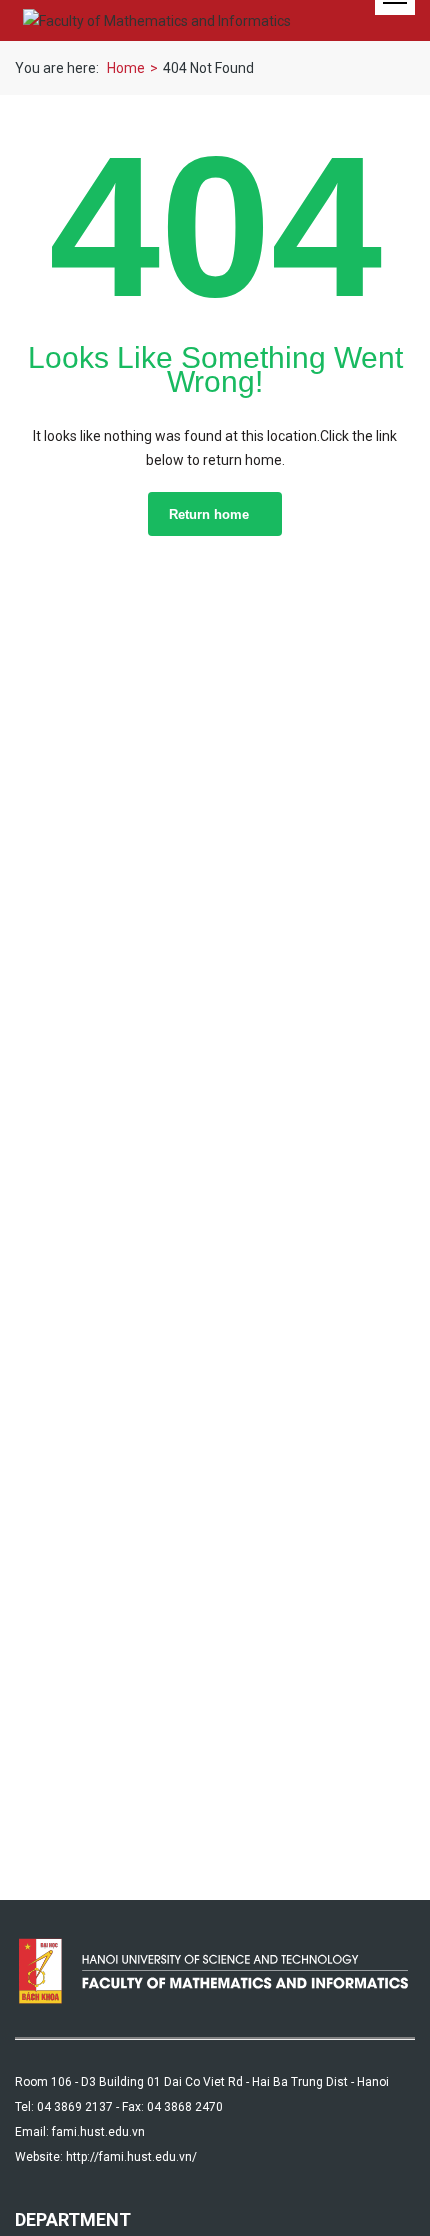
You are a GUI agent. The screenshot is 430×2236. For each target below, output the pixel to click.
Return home (209, 514)
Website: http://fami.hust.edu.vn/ (106, 2157)
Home (126, 68)
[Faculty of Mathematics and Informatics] (157, 20)
